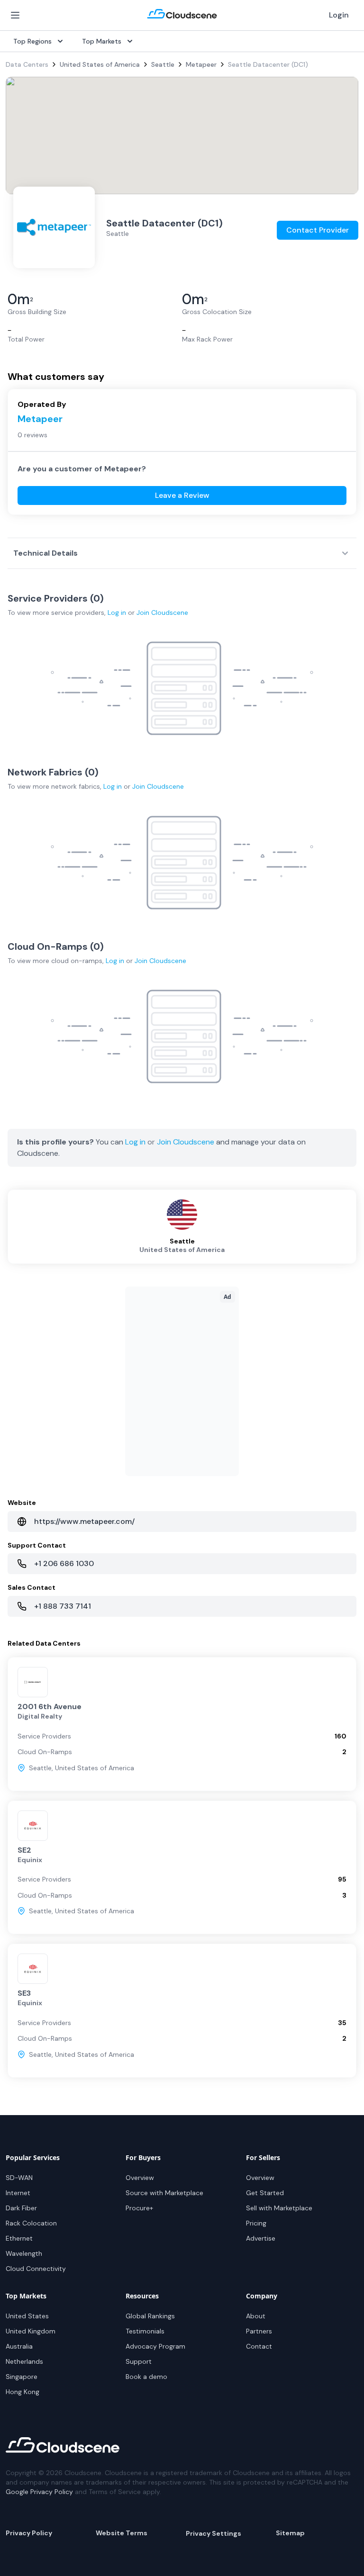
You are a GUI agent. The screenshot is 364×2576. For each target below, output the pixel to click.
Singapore (22, 2377)
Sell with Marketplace (279, 2208)
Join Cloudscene (162, 612)
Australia (19, 2346)
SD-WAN (19, 2178)
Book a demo (146, 2377)
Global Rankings (150, 2316)
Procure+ (139, 2208)
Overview (140, 2178)
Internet (18, 2193)
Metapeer (201, 64)
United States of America (100, 64)
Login (339, 15)
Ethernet (19, 2238)
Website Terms (122, 2533)
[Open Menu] (15, 15)
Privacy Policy (29, 2533)
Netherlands (24, 2361)
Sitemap (290, 2533)
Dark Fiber (21, 2208)
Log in (117, 612)
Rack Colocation (31, 2223)
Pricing (256, 2223)
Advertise (261, 2238)
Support (139, 2361)
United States (27, 2316)
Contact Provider (318, 230)
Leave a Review (182, 495)
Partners (259, 2331)
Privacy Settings (214, 2533)
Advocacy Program (155, 2346)
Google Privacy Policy (39, 2492)
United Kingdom (31, 2331)
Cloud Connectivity (36, 2269)
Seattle (163, 64)
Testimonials (145, 2331)
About (256, 2316)
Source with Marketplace (164, 2193)
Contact (259, 2346)
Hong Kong (23, 2392)
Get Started (265, 2193)
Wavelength (24, 2253)
